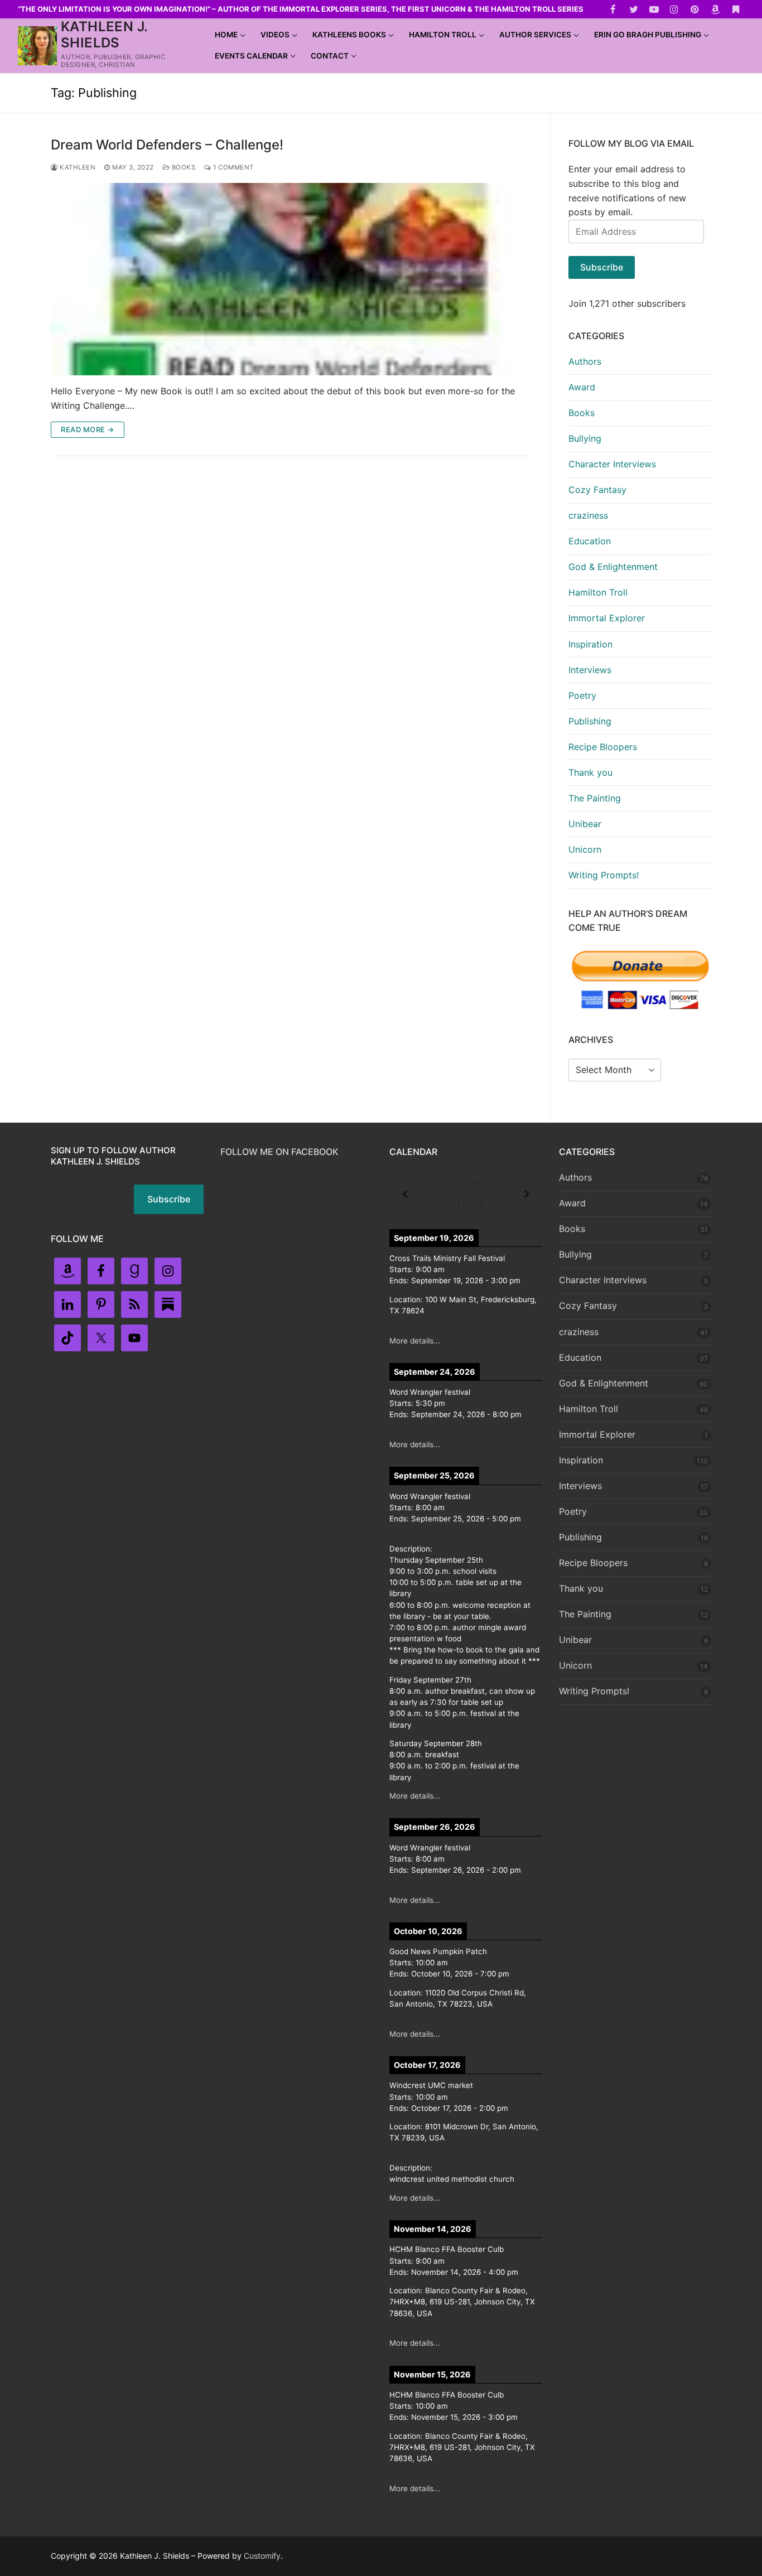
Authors (585, 361)
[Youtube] (654, 9)
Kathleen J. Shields (104, 35)
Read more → (88, 429)
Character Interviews (612, 464)
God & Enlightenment (613, 567)
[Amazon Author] (715, 9)
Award (582, 387)
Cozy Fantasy (597, 490)
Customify (262, 2556)
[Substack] (736, 9)
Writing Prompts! (604, 875)
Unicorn (585, 849)
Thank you (590, 772)
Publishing (590, 721)
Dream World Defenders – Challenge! (167, 145)
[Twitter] (633, 9)
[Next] (527, 1195)
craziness (588, 515)
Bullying (585, 438)
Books (182, 167)
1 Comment (233, 167)
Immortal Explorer (607, 618)
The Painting (595, 798)
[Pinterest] (695, 9)
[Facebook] (613, 9)
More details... (415, 1341)
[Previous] (405, 1195)
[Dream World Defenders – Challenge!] (291, 279)
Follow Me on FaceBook (279, 1152)
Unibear (585, 824)
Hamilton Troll (598, 592)
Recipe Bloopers (603, 747)
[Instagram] (675, 9)
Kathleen (77, 167)
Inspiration (590, 644)
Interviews (590, 670)
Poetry (582, 695)
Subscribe (602, 267)
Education (590, 541)
